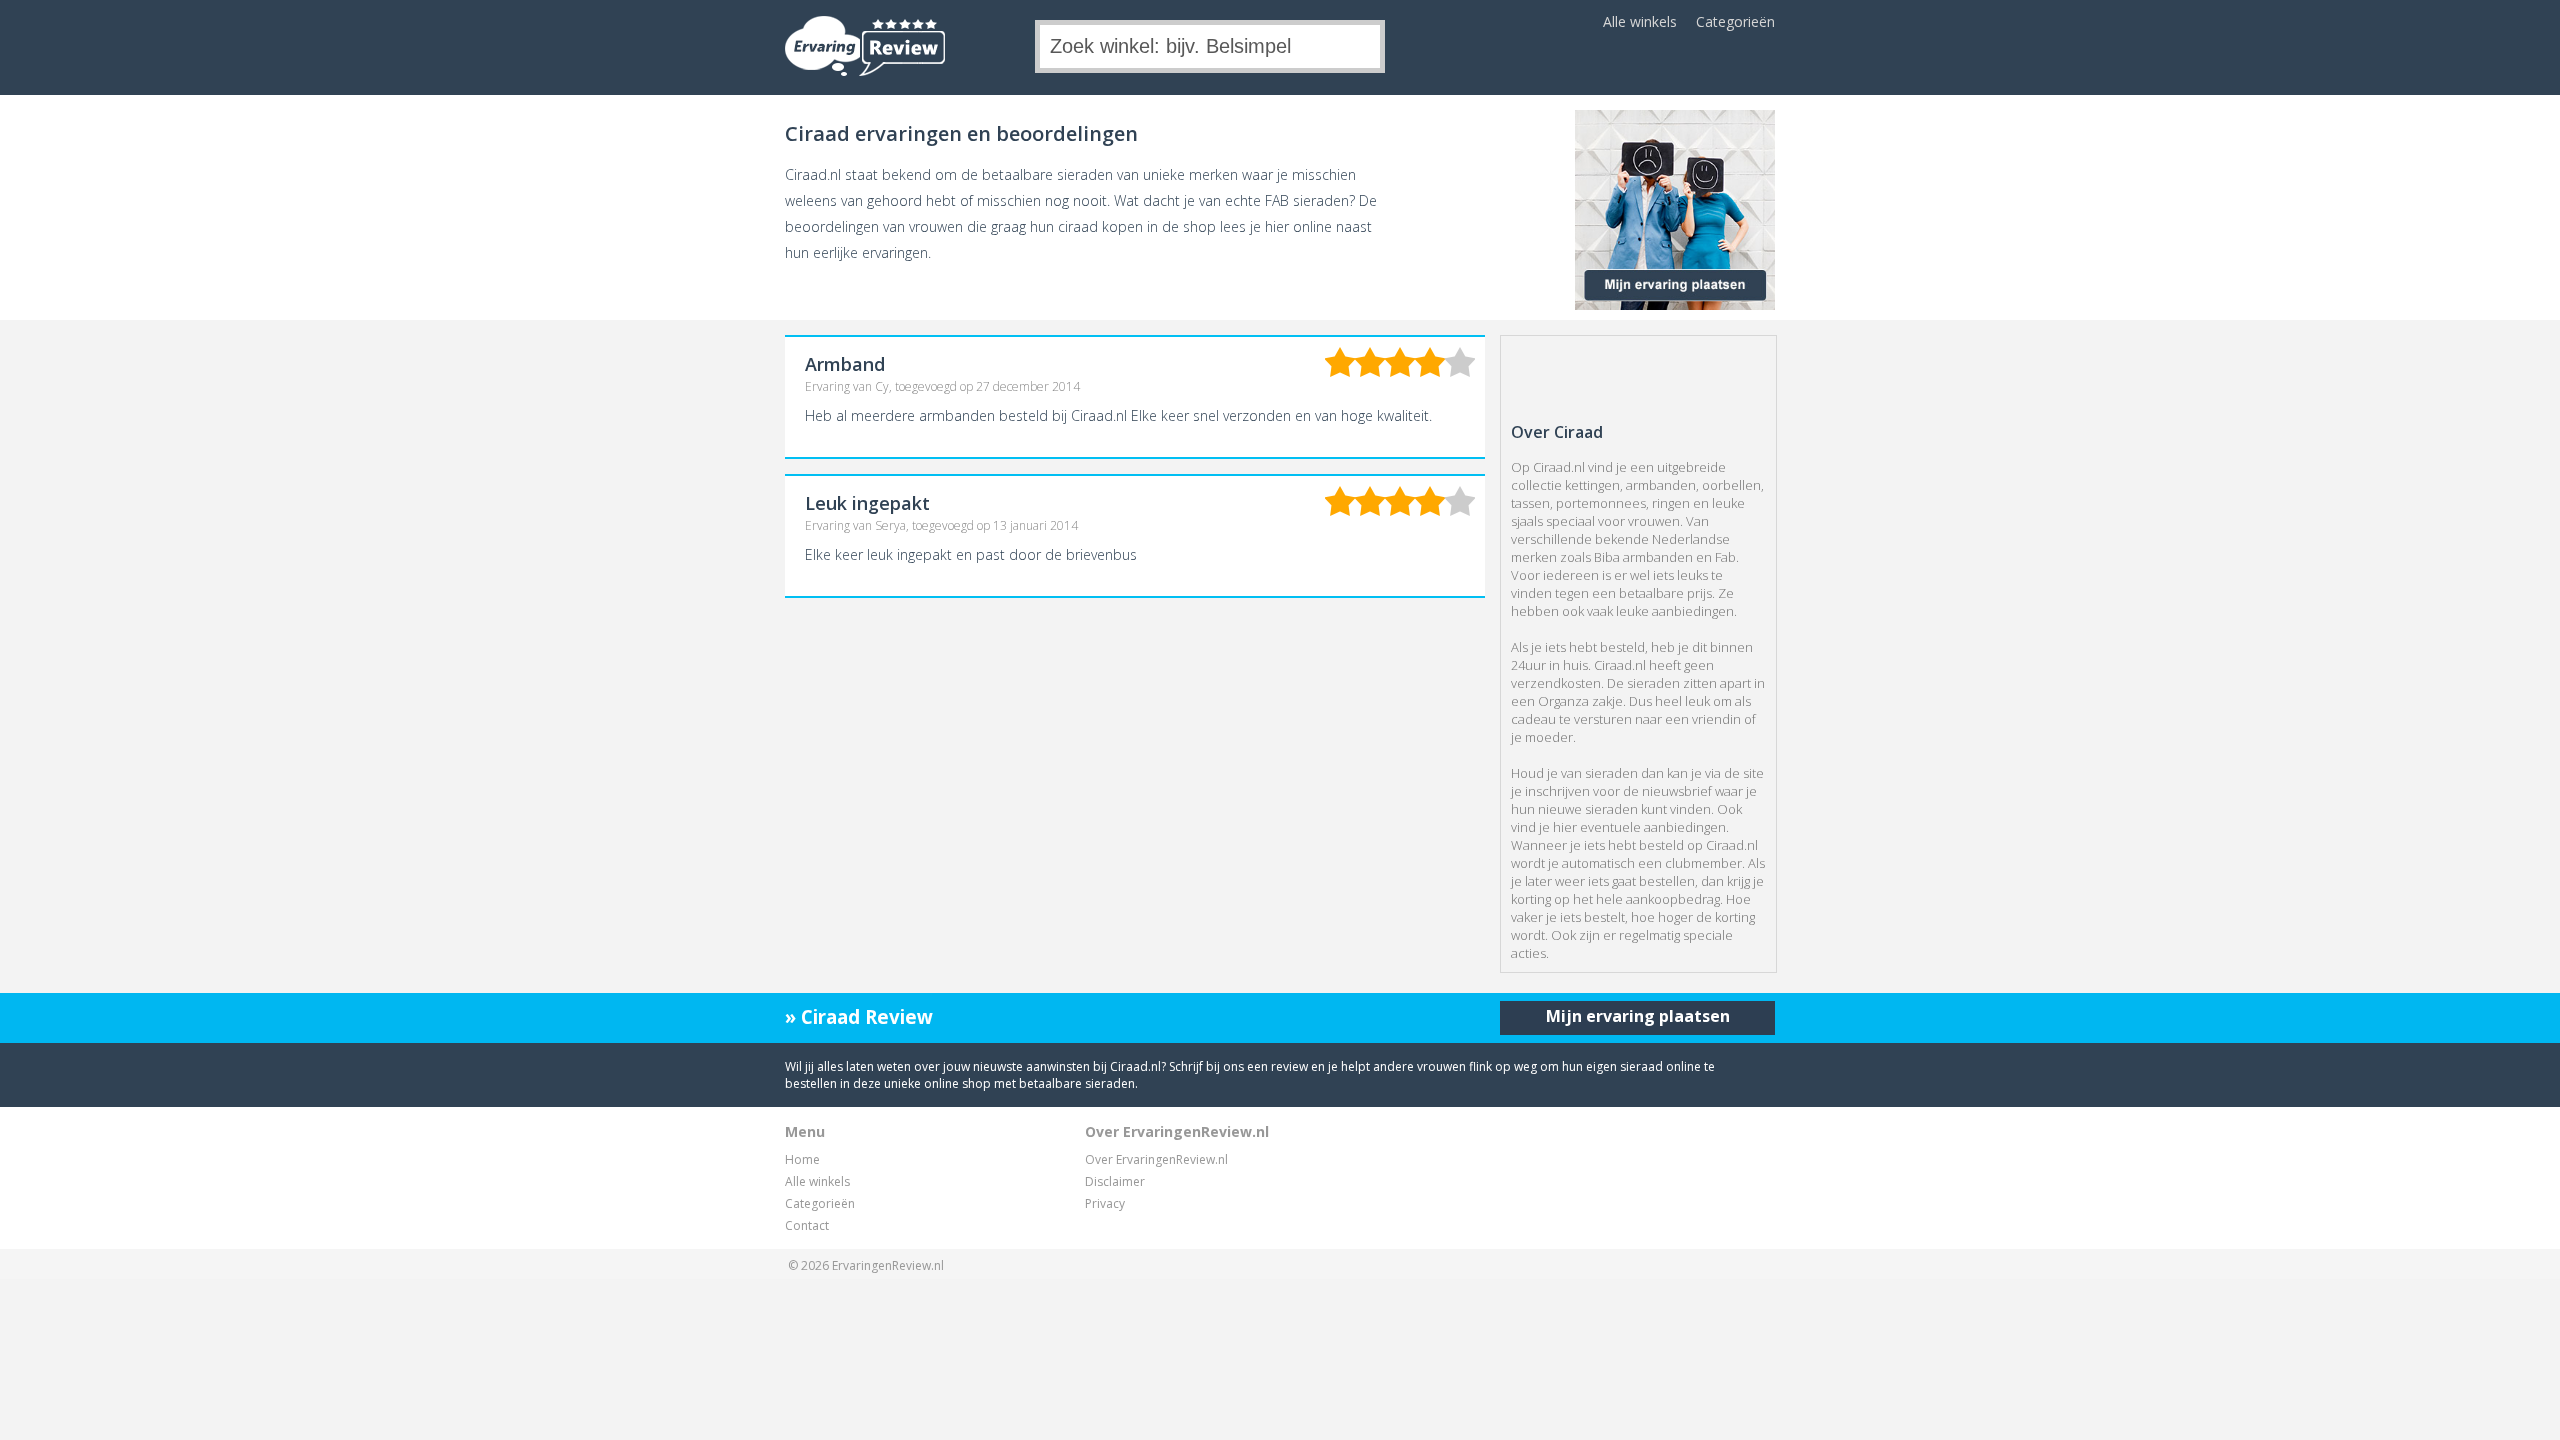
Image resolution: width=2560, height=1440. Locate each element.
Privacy (1105, 1203)
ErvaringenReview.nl (888, 1265)
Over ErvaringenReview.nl (1156, 1159)
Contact (807, 1225)
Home (802, 1159)
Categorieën (1735, 21)
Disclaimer (1115, 1181)
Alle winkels (1640, 21)
